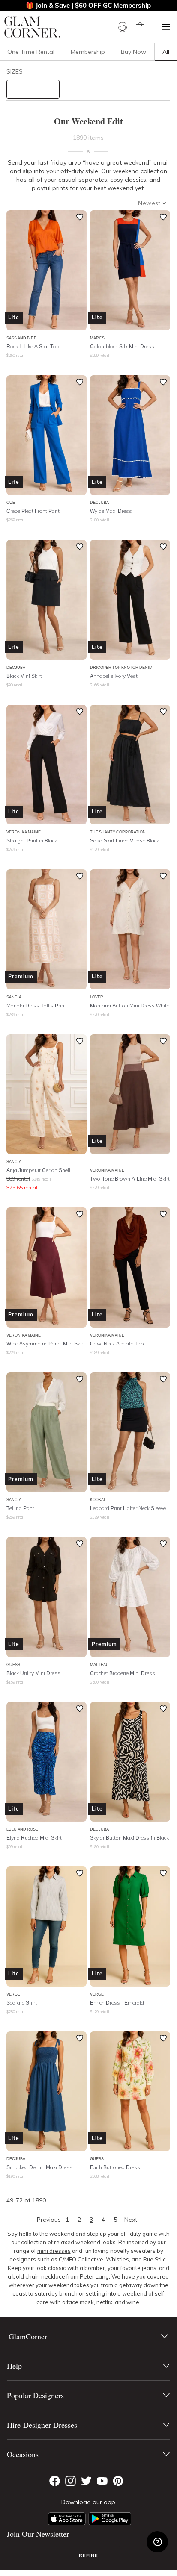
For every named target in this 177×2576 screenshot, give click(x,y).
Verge (13, 1994)
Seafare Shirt (22, 2003)
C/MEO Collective (81, 2259)
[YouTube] (102, 2481)
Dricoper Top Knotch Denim (121, 667)
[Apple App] (67, 2519)
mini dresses (54, 2251)
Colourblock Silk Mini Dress (122, 346)
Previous (49, 2220)
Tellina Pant (20, 1508)
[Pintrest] (118, 2481)
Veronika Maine (24, 832)
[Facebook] (55, 2481)
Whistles (117, 2259)
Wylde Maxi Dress (111, 511)
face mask (80, 2302)
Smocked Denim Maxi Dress (39, 2167)
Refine (88, 2555)
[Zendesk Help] (157, 2542)
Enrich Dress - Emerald (117, 2003)
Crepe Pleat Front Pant (33, 511)
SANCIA (14, 997)
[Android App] (110, 2519)
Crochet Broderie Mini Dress (123, 1673)
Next (131, 2220)
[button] (166, 27)
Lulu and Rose (22, 1829)
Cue (11, 502)
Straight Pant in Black (32, 841)
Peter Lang (94, 2276)
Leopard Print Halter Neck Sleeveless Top (130, 1508)
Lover (97, 997)
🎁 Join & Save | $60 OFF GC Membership (88, 5)
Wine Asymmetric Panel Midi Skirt (46, 1344)
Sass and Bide (21, 338)
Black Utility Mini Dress (33, 1673)
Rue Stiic (154, 2259)
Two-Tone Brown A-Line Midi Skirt (130, 1179)
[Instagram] (70, 2481)
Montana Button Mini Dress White (130, 1005)
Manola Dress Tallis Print (36, 1005)
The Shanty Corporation (118, 832)
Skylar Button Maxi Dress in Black (129, 1838)
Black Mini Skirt (24, 676)
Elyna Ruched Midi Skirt (34, 1838)
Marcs (97, 338)
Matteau (99, 1665)
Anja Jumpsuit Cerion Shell (38, 1170)
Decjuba (99, 502)
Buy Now (133, 52)
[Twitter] (86, 2481)
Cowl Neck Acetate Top (117, 1344)
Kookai (97, 1500)
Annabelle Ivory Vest (114, 676)
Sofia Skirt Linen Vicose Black (124, 841)
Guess (13, 1665)
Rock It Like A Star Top (33, 346)
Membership (88, 52)
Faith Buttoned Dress (115, 2167)
